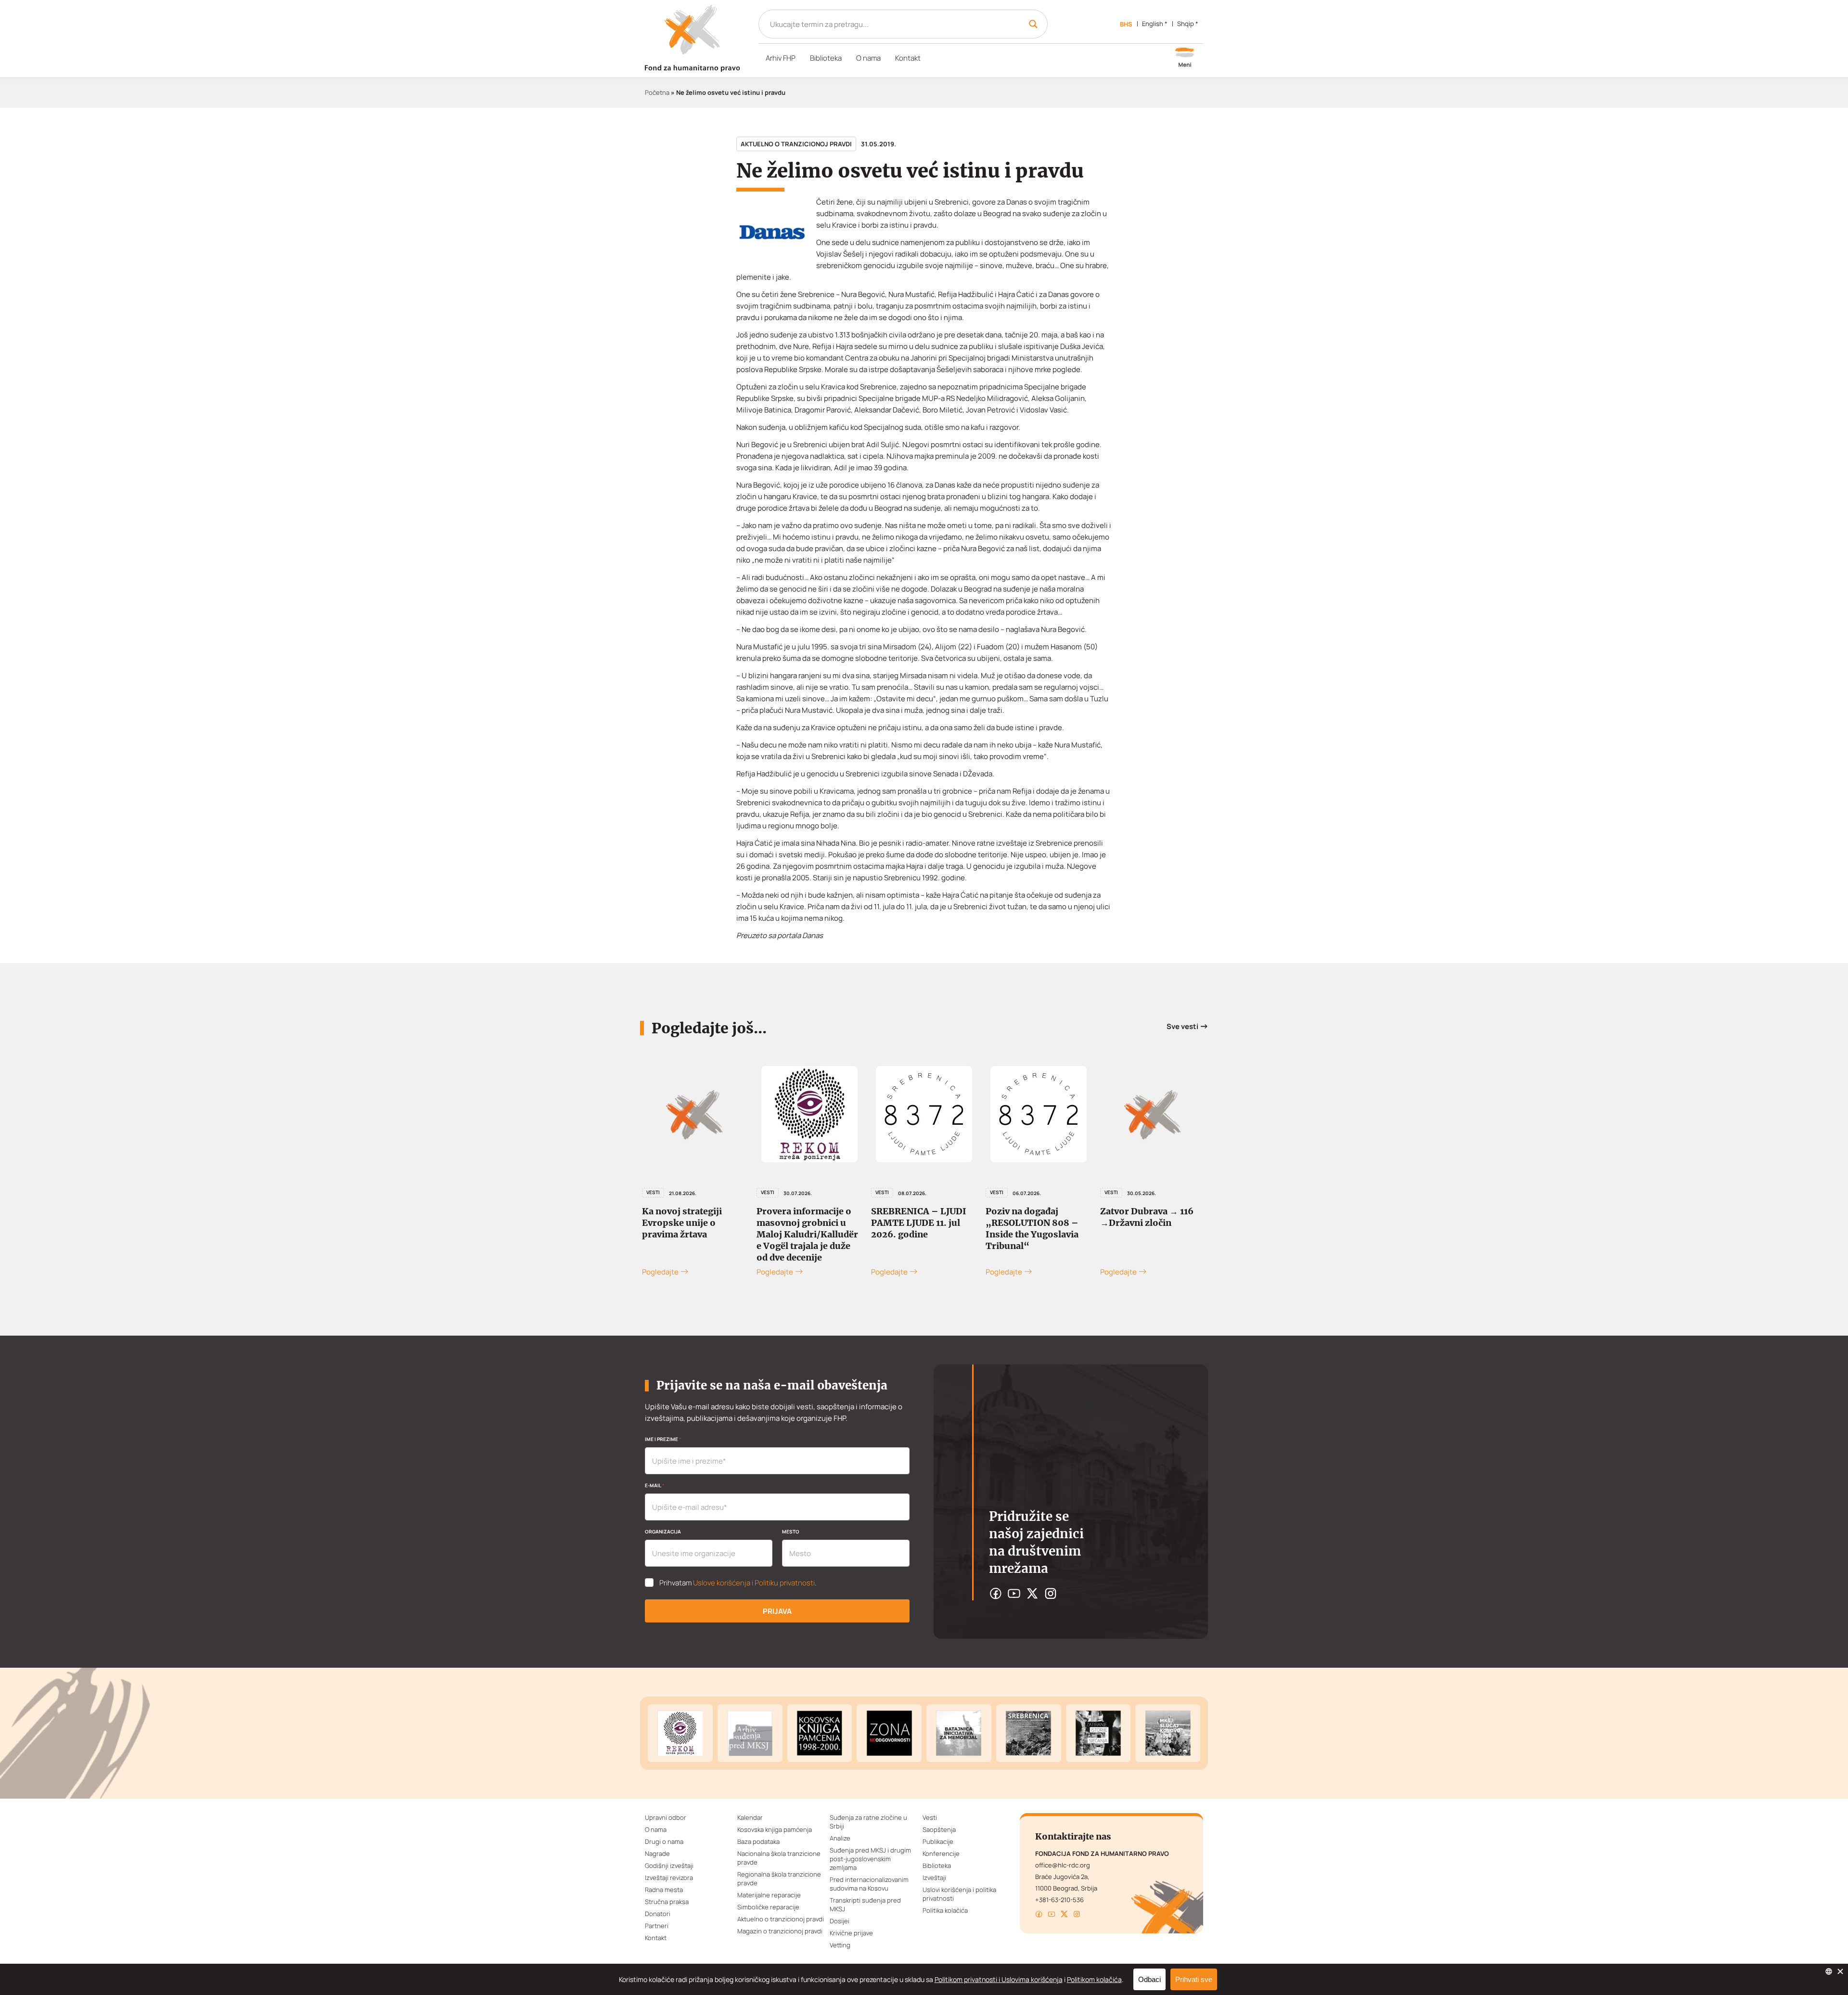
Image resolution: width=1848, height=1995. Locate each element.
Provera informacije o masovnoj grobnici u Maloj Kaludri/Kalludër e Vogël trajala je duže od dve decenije (693, 1234)
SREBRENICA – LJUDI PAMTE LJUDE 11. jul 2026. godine (804, 1223)
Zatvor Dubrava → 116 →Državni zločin (1032, 1217)
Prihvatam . (738, 1583)
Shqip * (1188, 24)
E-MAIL (654, 1485)
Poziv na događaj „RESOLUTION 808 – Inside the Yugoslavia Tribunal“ (918, 1229)
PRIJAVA (777, 1611)
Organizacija (663, 1532)
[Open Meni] (1185, 58)
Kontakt (908, 58)
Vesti (653, 1192)
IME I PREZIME (663, 1439)
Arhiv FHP (781, 58)
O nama (868, 58)
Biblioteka (826, 58)
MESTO (791, 1532)
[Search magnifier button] (1033, 24)
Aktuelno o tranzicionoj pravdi (796, 144)
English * (1155, 24)
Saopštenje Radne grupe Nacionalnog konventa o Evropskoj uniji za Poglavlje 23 (1153, 1229)
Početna (657, 92)
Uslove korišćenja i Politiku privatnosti (754, 1583)
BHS (1126, 24)
